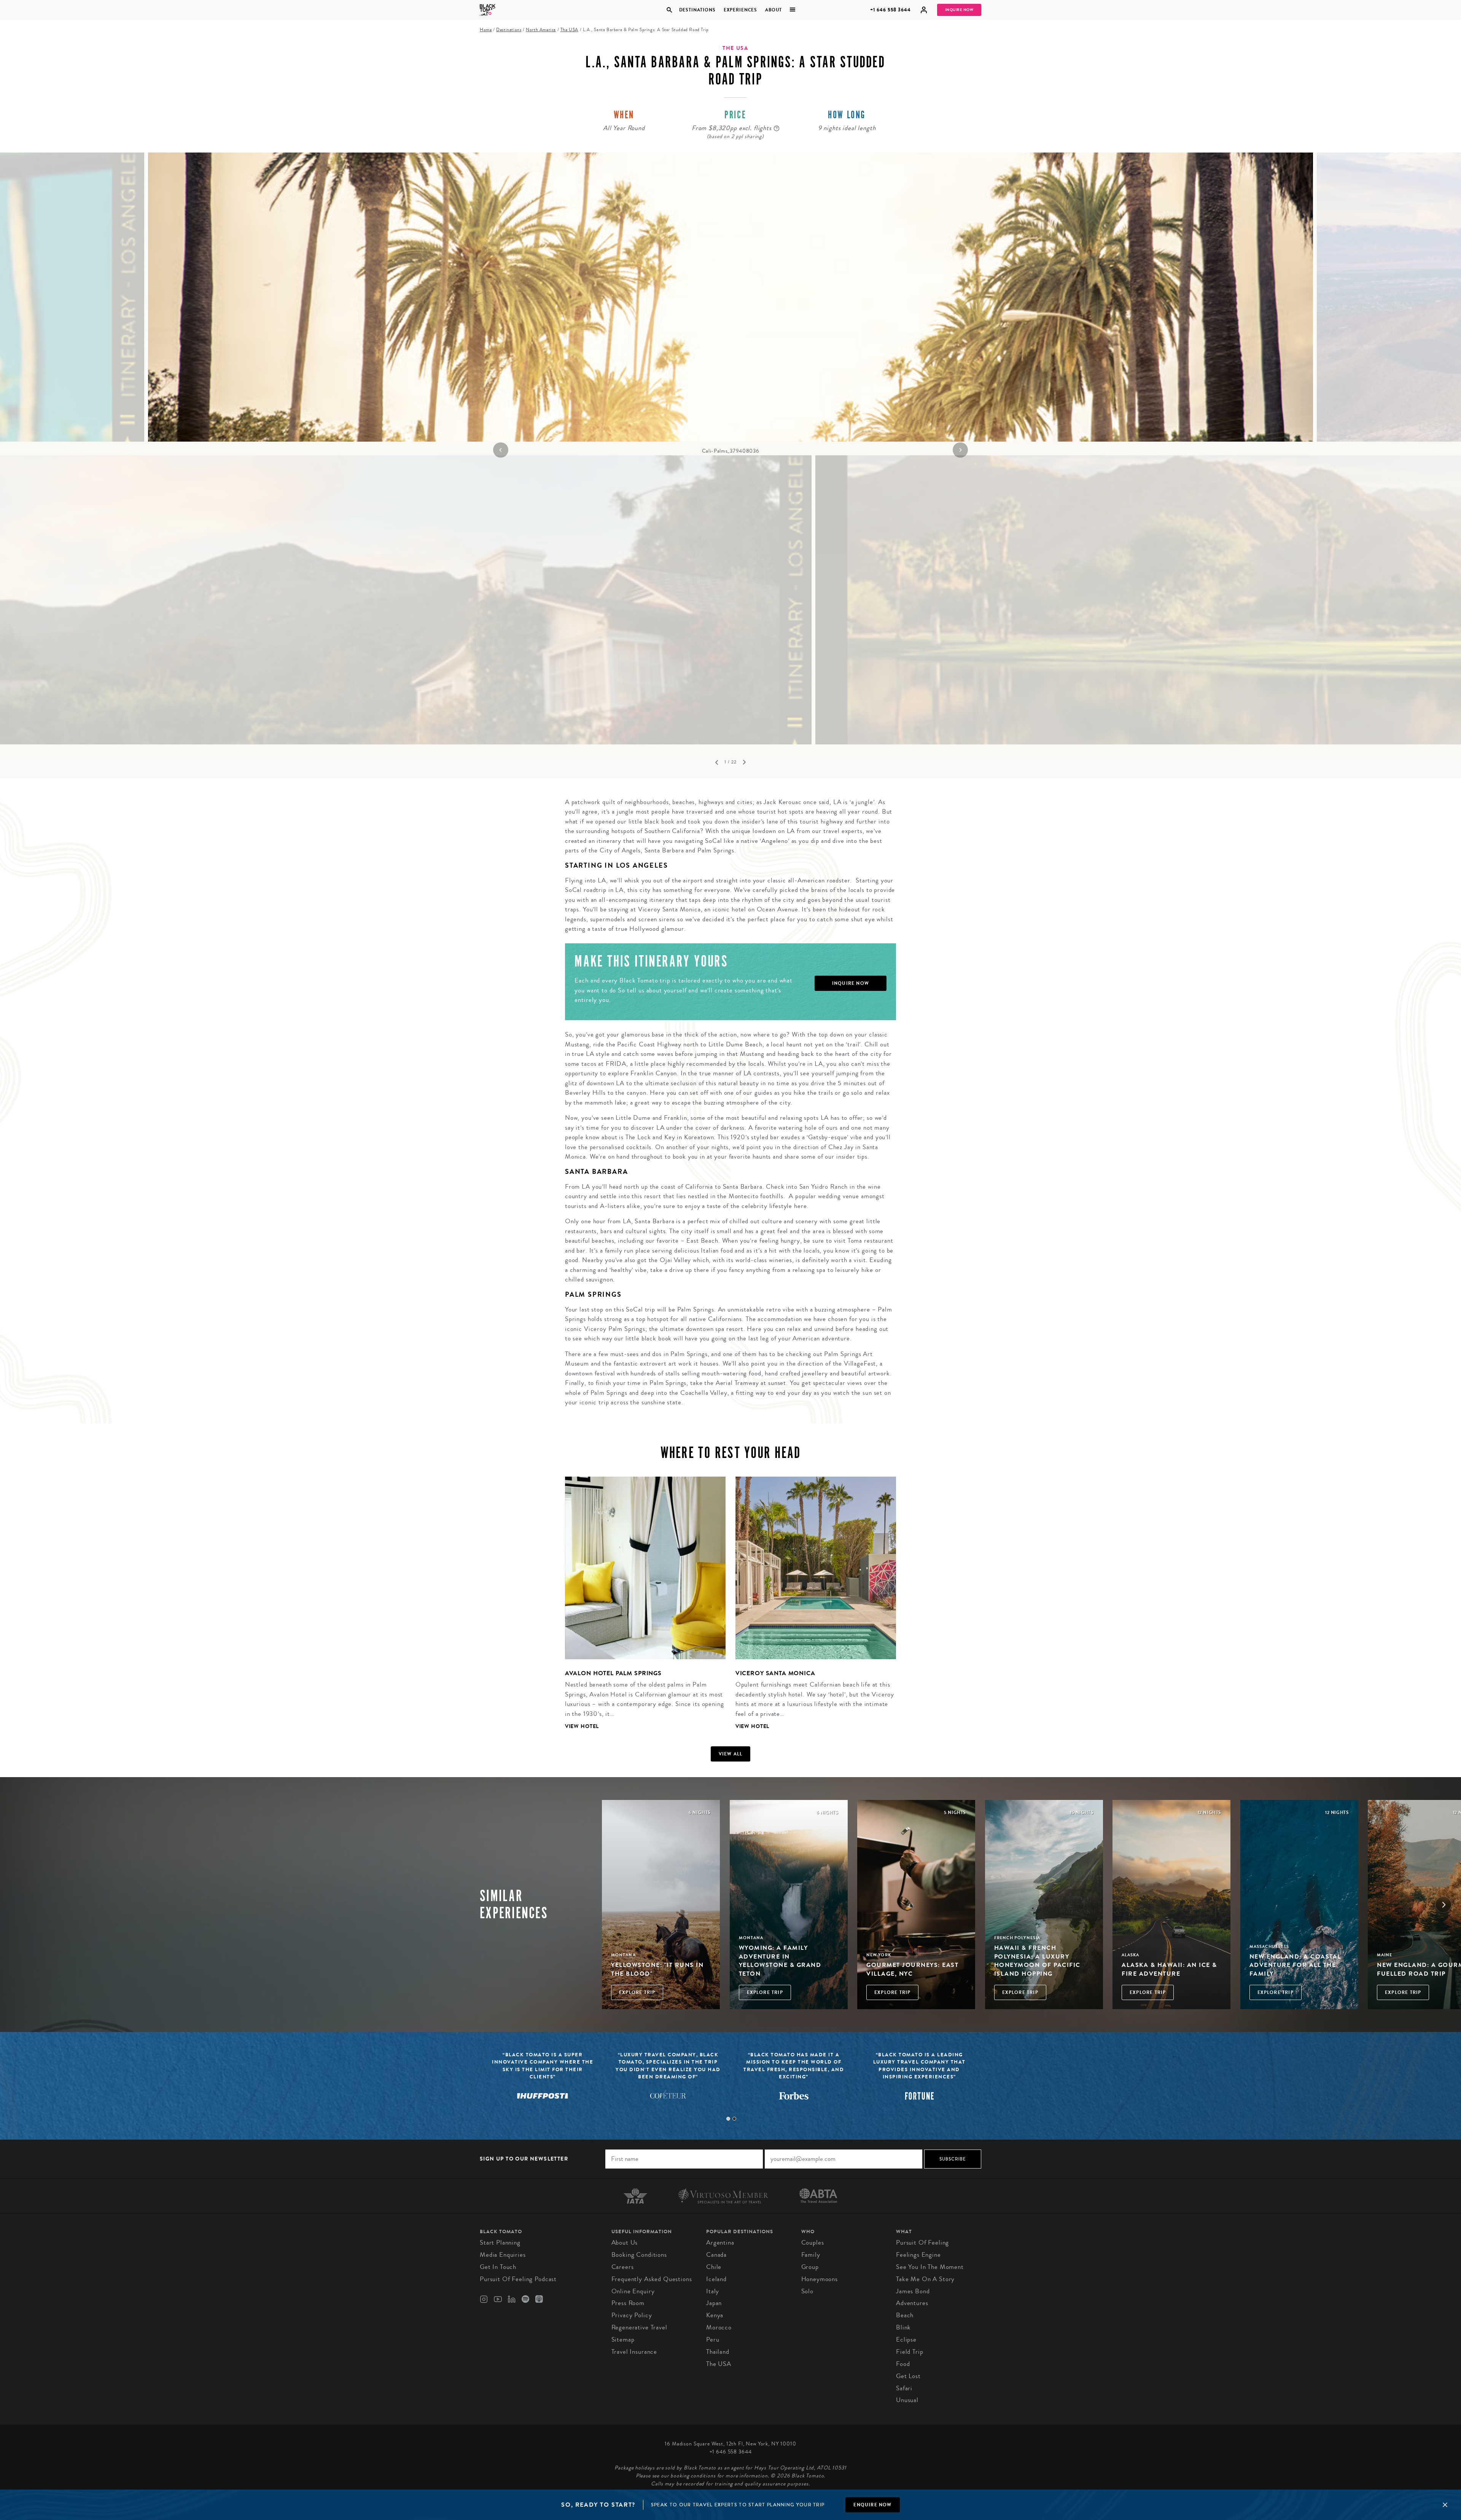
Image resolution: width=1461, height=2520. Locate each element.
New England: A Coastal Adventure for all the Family (1295, 1965)
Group (810, 2267)
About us (625, 2243)
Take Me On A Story (925, 2279)
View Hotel (582, 1726)
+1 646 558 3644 (890, 10)
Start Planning (500, 2243)
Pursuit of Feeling (922, 2243)
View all (731, 1754)
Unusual (907, 2400)
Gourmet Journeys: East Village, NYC (912, 1969)
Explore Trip (637, 1992)
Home (486, 30)
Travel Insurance (634, 2352)
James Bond (913, 2291)
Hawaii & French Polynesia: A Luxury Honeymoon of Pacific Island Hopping (1037, 1960)
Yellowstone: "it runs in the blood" (657, 1969)
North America (541, 30)
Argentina (720, 2243)
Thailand (718, 2352)
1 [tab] (728, 2119)
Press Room (628, 2303)
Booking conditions (639, 2255)
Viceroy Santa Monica (775, 1673)
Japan (714, 2303)
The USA (569, 30)
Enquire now (872, 2505)
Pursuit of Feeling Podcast (518, 2279)
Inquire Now (959, 10)
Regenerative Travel (639, 2327)
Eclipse (906, 2340)
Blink (903, 2327)
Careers (623, 2267)
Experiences (740, 10)
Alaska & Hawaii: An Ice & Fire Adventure (1169, 1969)
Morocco (719, 2327)
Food (903, 2364)
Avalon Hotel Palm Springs (613, 1673)
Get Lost (908, 2376)
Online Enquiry (633, 2291)
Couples (813, 2243)
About (773, 10)
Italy (713, 2291)
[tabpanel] (730, 304)
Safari (904, 2388)
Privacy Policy (632, 2315)
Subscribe (953, 2159)
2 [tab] (734, 2119)
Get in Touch (498, 2267)
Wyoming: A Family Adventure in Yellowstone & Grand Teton (780, 1960)
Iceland (716, 2279)
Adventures (912, 2303)
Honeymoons (820, 2279)
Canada (716, 2255)
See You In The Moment (930, 2267)
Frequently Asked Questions (652, 2279)
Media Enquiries (503, 2255)
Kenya (715, 2315)
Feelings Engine (918, 2255)
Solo (807, 2291)
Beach (905, 2315)
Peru (713, 2340)
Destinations (697, 10)
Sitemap (623, 2340)
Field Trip (910, 2352)
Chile (714, 2267)
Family (811, 2255)
